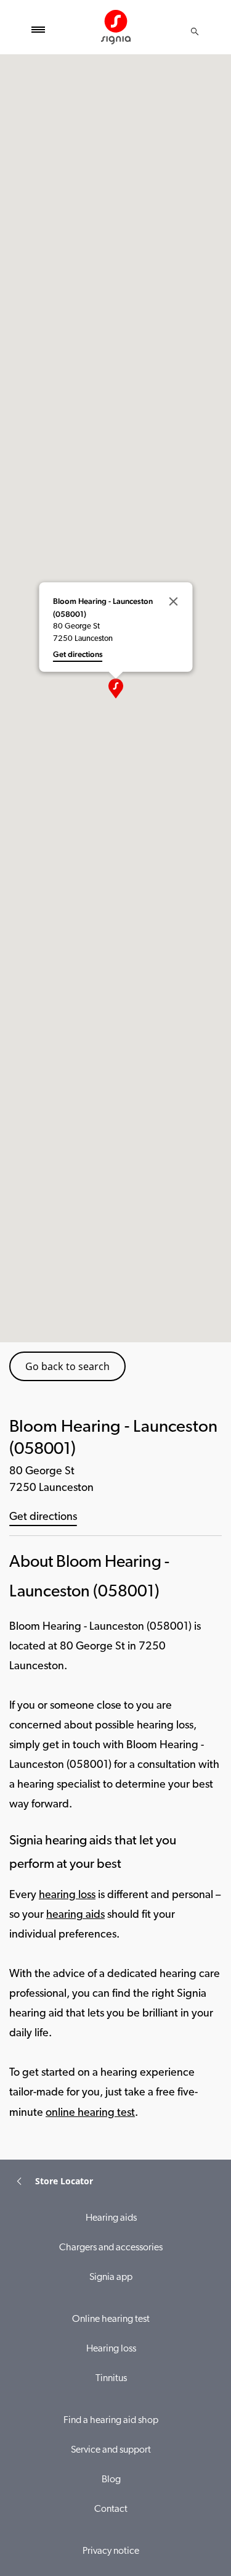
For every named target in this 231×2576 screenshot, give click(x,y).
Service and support (111, 2450)
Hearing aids (111, 2218)
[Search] (195, 31)
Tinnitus (111, 2379)
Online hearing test (111, 2319)
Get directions (43, 1517)
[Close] (173, 601)
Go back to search (67, 1366)
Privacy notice (111, 2551)
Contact (111, 2509)
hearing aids (75, 1915)
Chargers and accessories (111, 2248)
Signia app (111, 2277)
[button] (116, 688)
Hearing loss (111, 2349)
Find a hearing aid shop (111, 2421)
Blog (111, 2480)
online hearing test (90, 2113)
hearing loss (67, 1896)
